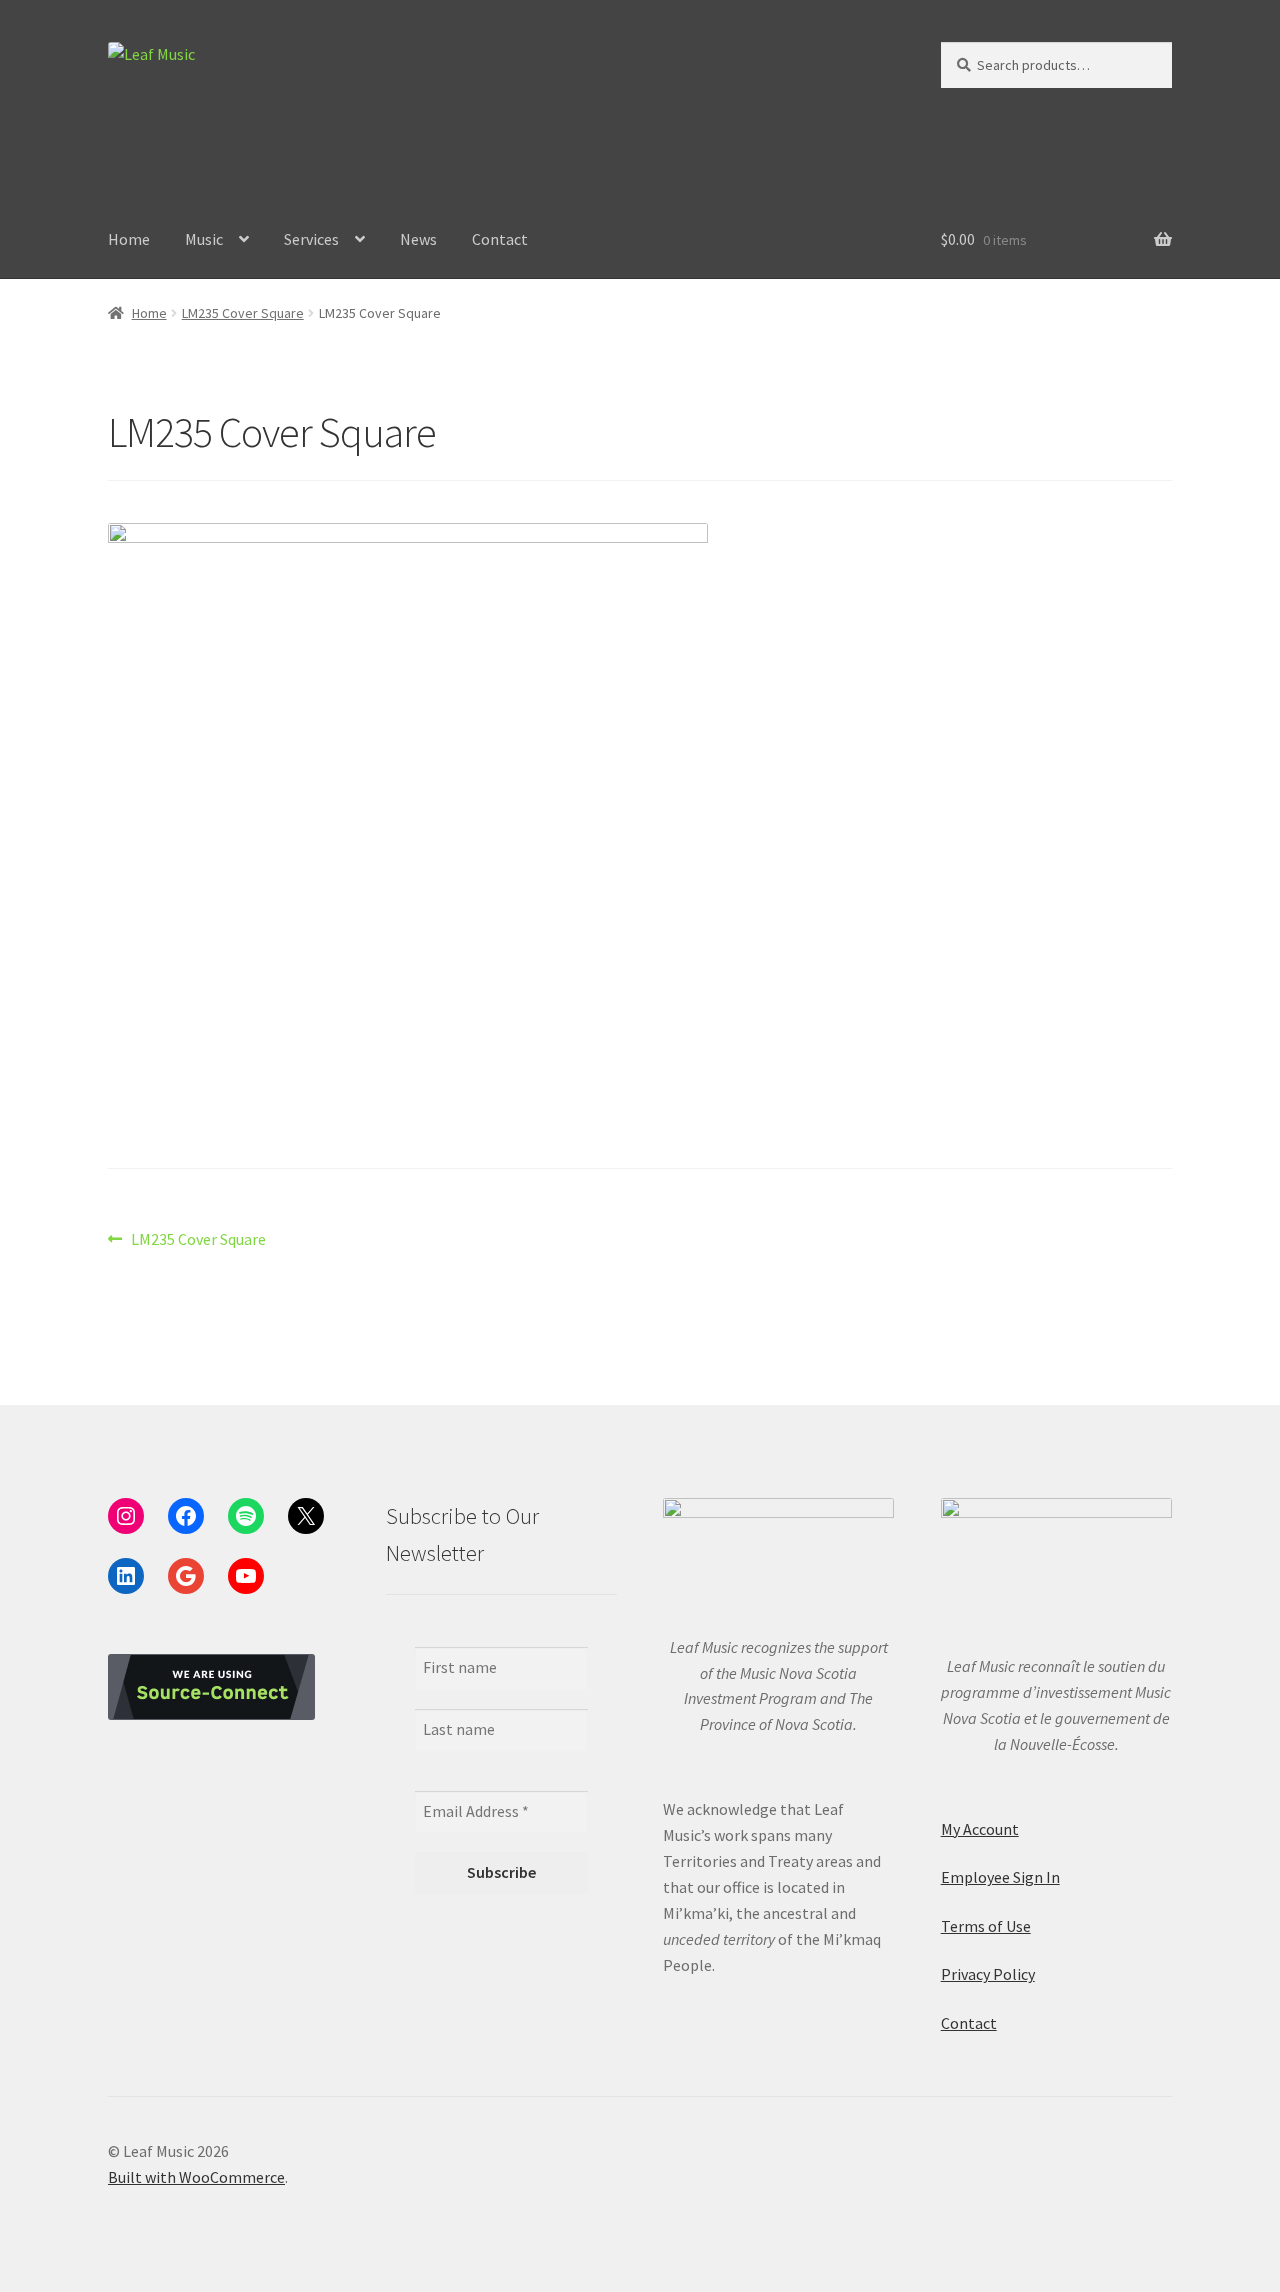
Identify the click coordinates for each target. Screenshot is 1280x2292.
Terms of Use (986, 1926)
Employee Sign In (1000, 1877)
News (418, 239)
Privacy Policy (988, 1974)
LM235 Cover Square (243, 313)
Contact (500, 239)
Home (129, 239)
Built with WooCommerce (196, 2177)
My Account (980, 1829)
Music (204, 239)
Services (311, 239)
